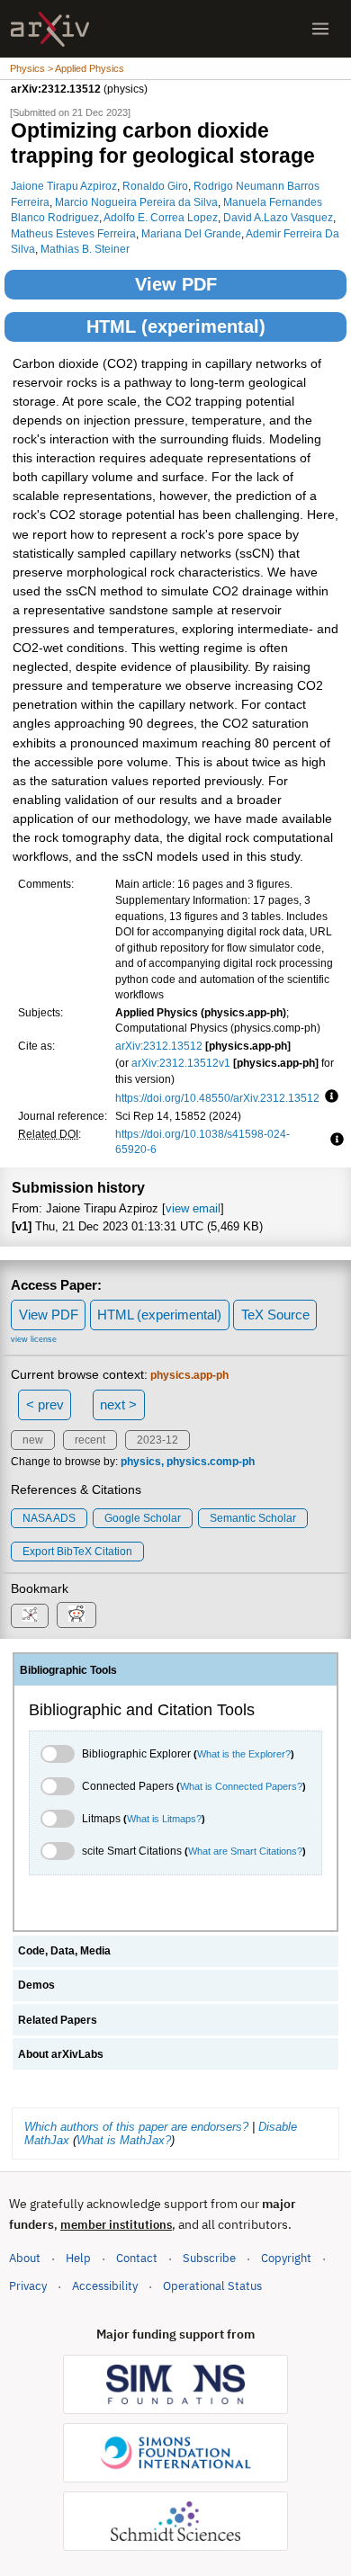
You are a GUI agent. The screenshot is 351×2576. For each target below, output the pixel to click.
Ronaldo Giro (155, 186)
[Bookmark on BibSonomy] (30, 1616)
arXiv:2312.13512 (159, 1046)
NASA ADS (49, 1518)
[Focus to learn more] (329, 1097)
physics (141, 1462)
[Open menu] (320, 29)
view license (34, 1339)
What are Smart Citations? (245, 1851)
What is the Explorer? (244, 1754)
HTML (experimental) (176, 326)
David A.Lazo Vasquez (278, 217)
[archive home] (50, 29)
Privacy (28, 2286)
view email (193, 1208)
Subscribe (209, 2258)
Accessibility (105, 2286)
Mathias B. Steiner (85, 249)
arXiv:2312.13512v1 (181, 1063)
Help (78, 2258)
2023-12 (157, 1440)
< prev (45, 1404)
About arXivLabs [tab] (61, 2054)
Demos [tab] (36, 1985)
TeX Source (275, 1315)
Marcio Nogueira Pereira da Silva (136, 202)
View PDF (176, 284)
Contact (137, 2258)
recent (90, 1440)
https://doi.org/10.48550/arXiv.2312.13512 (217, 1098)
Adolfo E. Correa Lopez (161, 217)
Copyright (286, 2258)
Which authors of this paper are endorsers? (136, 2127)
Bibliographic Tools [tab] (68, 1670)
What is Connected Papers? (241, 1786)
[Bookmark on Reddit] (76, 1615)
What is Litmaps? (164, 1819)
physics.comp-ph (211, 1462)
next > (118, 1404)
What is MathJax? (124, 2140)
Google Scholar (143, 1518)
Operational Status (212, 2285)
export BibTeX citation (77, 1552)
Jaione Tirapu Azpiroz (64, 186)
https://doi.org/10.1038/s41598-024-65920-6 (202, 1142)
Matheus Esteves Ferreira (73, 233)
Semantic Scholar (253, 1518)
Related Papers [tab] (58, 2020)
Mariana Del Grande (191, 233)
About (25, 2258)
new (33, 1440)
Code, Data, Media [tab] (64, 1951)
